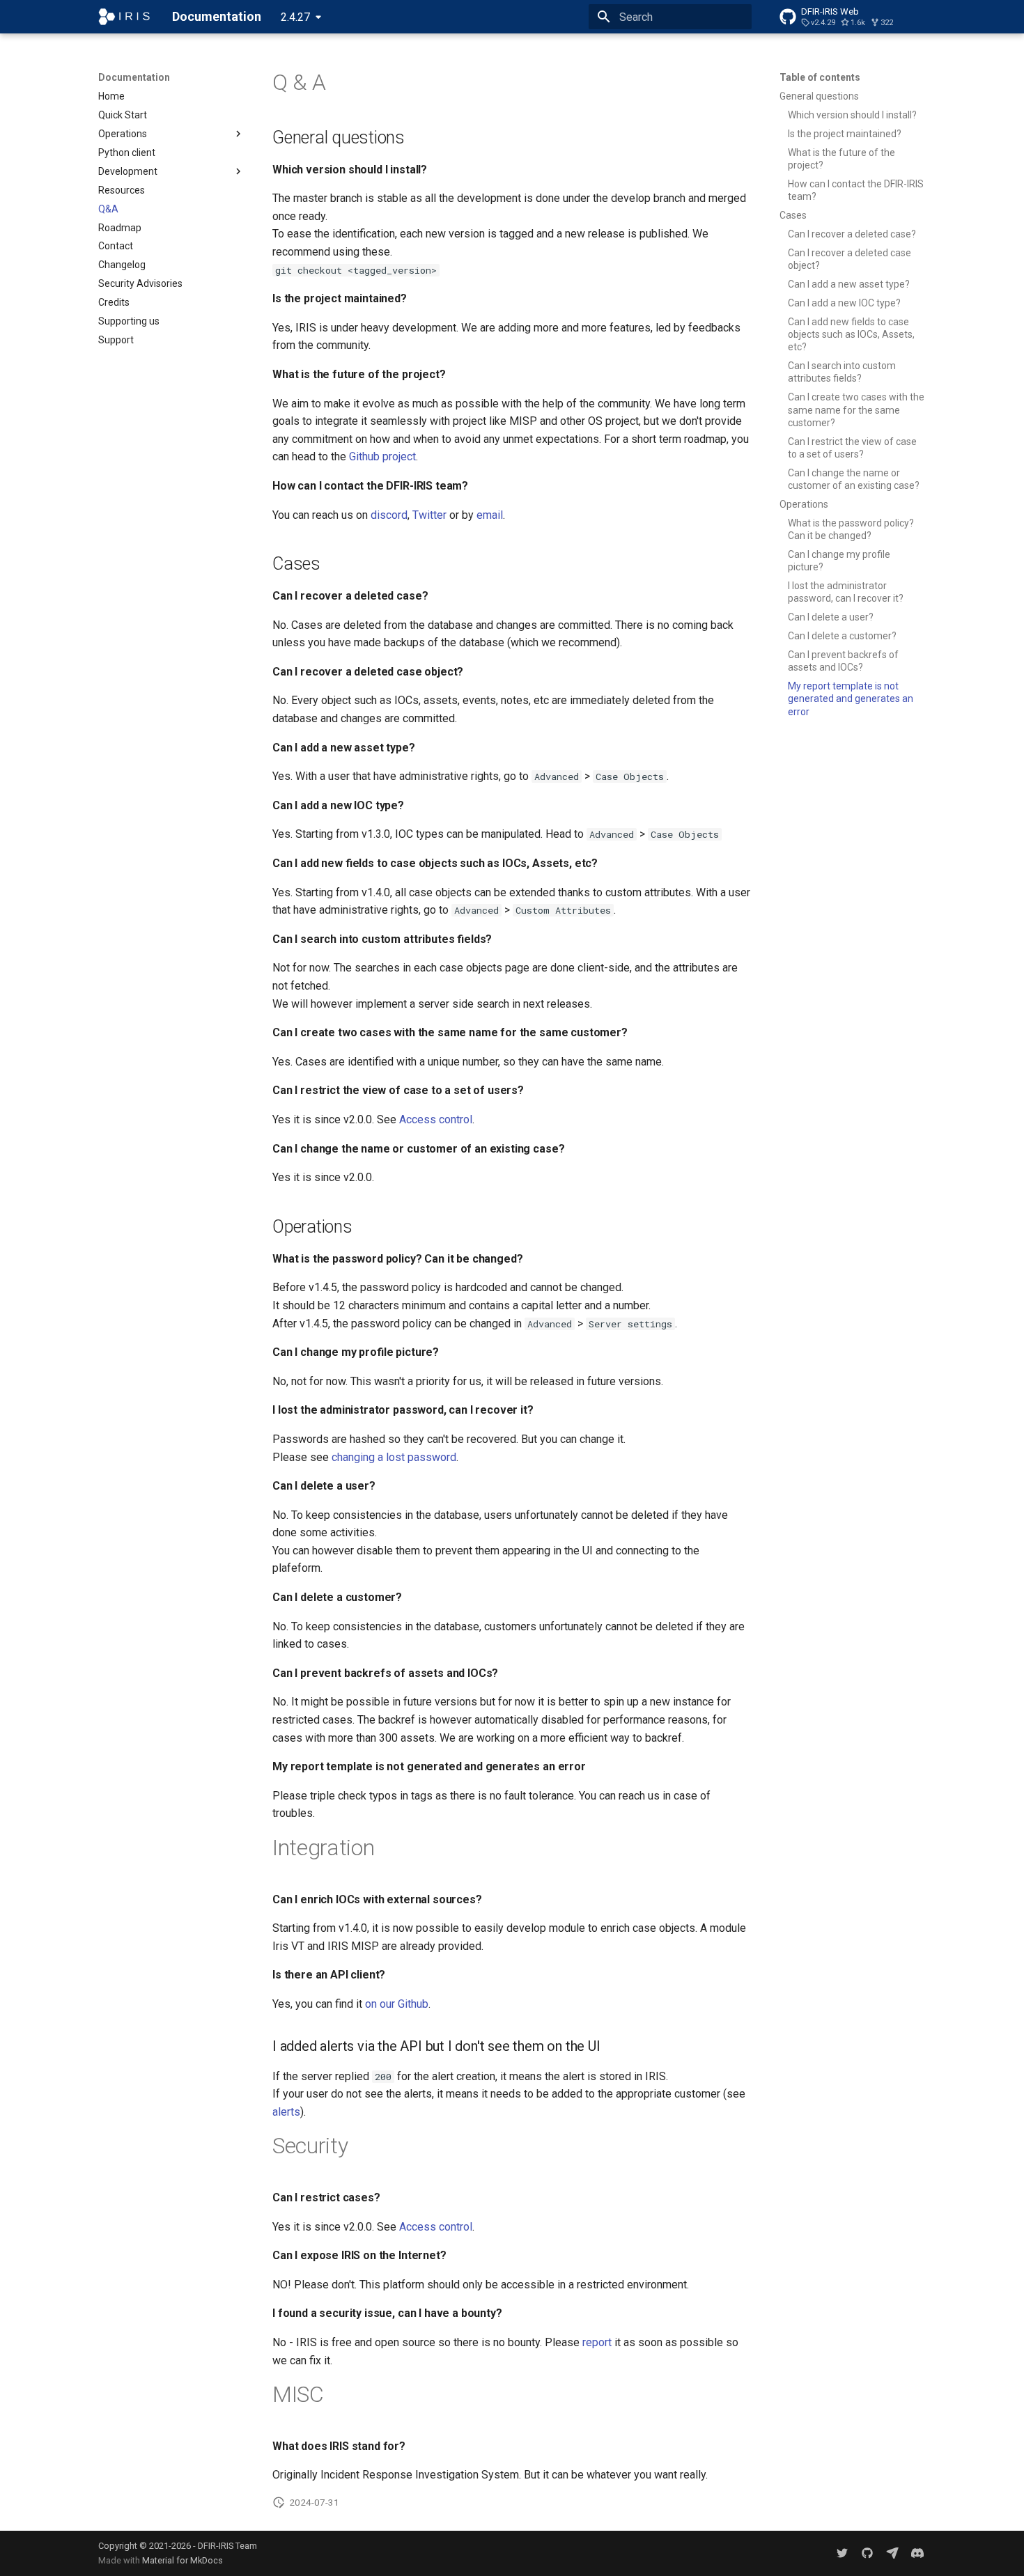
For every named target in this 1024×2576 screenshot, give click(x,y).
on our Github (397, 2004)
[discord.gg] (917, 2553)
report (597, 2342)
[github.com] (867, 2553)
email (490, 515)
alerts (286, 2112)
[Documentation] (124, 17)
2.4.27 (295, 17)
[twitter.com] (842, 2553)
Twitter (429, 515)
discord (389, 515)
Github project (382, 456)
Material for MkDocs (183, 2560)
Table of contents (820, 77)
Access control (436, 1119)
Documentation (134, 77)
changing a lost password (394, 1457)
